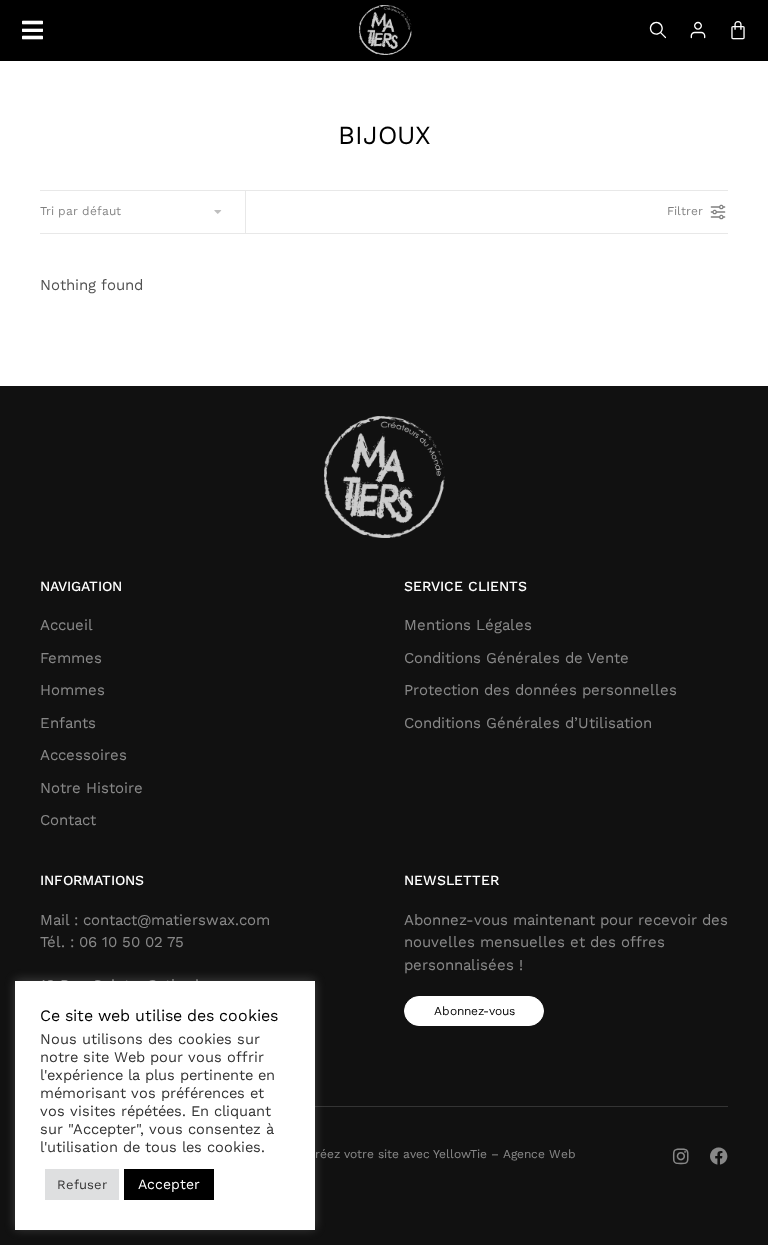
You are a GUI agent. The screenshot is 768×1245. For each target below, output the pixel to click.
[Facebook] (719, 1156)
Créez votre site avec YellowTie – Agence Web (441, 1154)
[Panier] (738, 30)
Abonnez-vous (474, 1011)
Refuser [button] (82, 1184)
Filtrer (685, 211)
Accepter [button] (169, 1184)
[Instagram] (681, 1156)
